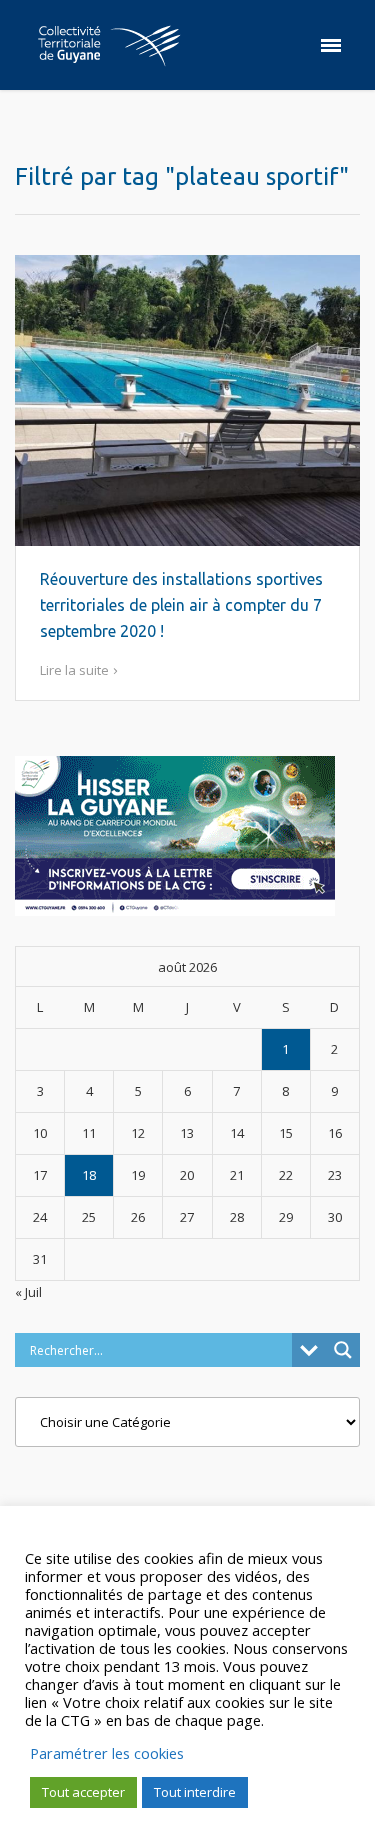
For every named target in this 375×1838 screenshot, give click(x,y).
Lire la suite (74, 670)
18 (89, 1175)
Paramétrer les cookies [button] (107, 1753)
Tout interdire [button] (195, 1792)
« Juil (28, 1292)
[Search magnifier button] (343, 1350)
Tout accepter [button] (83, 1792)
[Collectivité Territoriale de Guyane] (109, 45)
